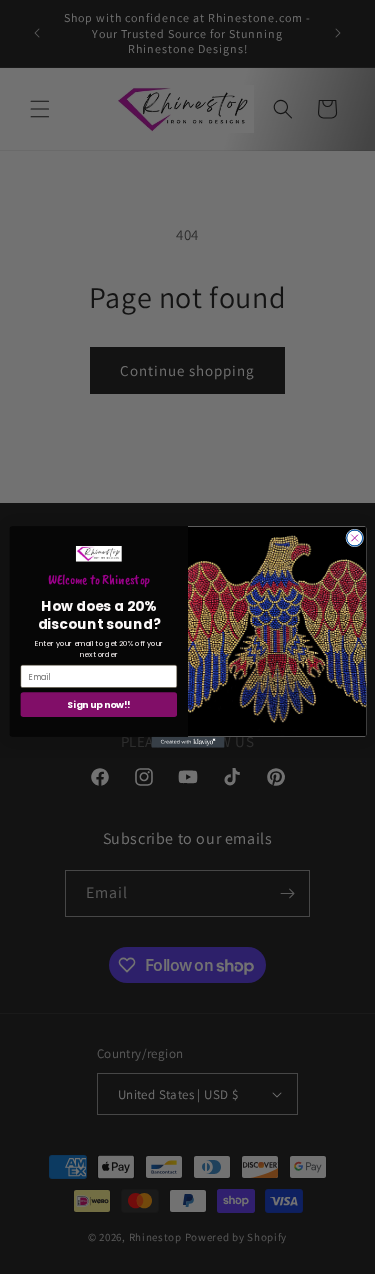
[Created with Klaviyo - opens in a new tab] (187, 742)
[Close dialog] (354, 538)
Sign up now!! (98, 704)
